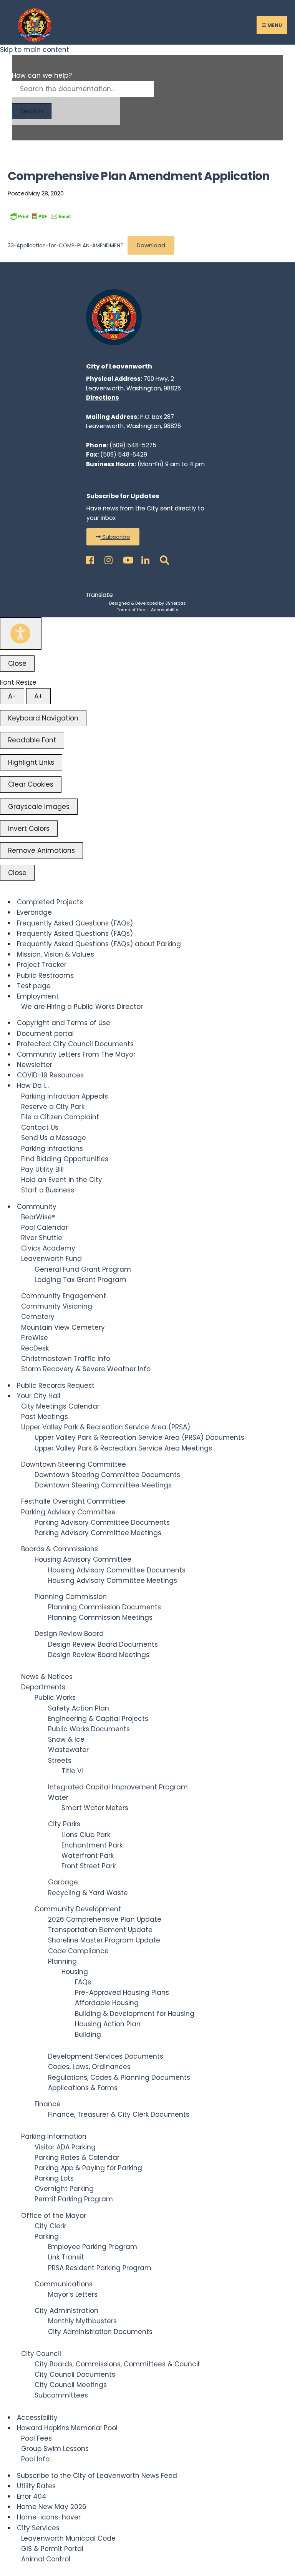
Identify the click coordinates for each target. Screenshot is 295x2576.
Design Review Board (69, 1634)
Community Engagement (64, 1296)
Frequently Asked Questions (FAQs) (75, 923)
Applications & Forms (83, 2088)
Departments (43, 1687)
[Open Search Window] (163, 558)
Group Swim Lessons (55, 2449)
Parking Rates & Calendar (77, 2158)
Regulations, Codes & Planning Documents (119, 2077)
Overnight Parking (64, 2189)
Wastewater (68, 1750)
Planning (62, 1961)
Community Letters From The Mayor (76, 1054)
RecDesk (35, 1348)
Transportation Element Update (100, 1930)
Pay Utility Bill (42, 1169)
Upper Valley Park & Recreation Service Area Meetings (123, 1448)
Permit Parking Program (74, 2199)
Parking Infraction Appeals (65, 1096)
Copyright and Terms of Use (64, 1023)
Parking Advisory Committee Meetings (98, 1533)
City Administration (66, 2311)
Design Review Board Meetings (99, 1655)
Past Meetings (45, 1417)
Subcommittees (61, 2395)
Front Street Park (89, 1866)
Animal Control (46, 2559)
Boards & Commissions (60, 1549)
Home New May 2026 (52, 2507)
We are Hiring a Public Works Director (82, 1007)
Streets (60, 1761)
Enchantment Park (92, 1845)
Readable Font (32, 740)
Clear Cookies (31, 784)
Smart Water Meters (95, 1808)
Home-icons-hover (49, 2517)
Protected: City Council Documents (75, 1044)
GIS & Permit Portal (52, 2549)
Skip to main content (35, 50)
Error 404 (32, 2496)
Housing (75, 1972)
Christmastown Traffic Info (66, 1359)
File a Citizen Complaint (60, 1117)
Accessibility (165, 610)
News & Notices (47, 1677)
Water (58, 1797)
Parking (47, 2236)
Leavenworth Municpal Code (68, 2538)
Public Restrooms (45, 975)
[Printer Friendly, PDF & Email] (40, 216)
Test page (34, 986)
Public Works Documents (89, 1729)
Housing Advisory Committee (83, 1559)
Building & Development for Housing (135, 2014)
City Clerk (50, 2226)
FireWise (35, 1338)
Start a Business (48, 1190)
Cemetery (38, 1317)
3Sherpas (176, 603)
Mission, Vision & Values (56, 954)
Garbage (63, 1882)
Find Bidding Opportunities (65, 1159)
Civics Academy (48, 1248)
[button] (113, 537)
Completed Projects (50, 902)
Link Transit (66, 2257)
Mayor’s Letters (73, 2294)
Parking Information (54, 2136)
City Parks (64, 1824)
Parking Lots (54, 2178)
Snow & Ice (66, 1739)
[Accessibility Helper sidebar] (21, 634)
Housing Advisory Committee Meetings (113, 1581)
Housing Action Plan (108, 2024)
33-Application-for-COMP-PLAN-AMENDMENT (65, 246)
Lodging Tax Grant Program (80, 1280)
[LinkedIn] (144, 558)
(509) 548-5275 (133, 445)
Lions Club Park (86, 1835)
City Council (41, 2354)
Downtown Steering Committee (74, 1464)
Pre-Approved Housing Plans (122, 1992)
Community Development (78, 1909)
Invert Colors (29, 829)
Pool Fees (36, 2438)
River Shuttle (42, 1238)
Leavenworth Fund (51, 1259)
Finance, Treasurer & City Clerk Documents (119, 2114)
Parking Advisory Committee (68, 1512)
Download (151, 245)
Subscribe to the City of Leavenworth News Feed (97, 2476)
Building (88, 2034)
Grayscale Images (39, 807)
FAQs (83, 1982)
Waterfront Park (88, 1856)
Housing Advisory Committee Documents (117, 1570)
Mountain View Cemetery (63, 1327)
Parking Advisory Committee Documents (102, 1522)
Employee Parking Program (93, 2247)
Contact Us (40, 1127)
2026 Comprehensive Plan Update (105, 1919)
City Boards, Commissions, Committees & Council (117, 2364)
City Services (38, 2528)
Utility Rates (36, 2486)
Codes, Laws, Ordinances (89, 2067)
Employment (38, 996)
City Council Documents (75, 2374)
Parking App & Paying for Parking (88, 2168)
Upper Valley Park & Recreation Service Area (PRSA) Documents (139, 1437)
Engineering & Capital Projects (98, 1719)
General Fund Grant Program (83, 1269)
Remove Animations (41, 850)
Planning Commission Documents (104, 1607)
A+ (38, 696)
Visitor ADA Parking (65, 2147)
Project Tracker (42, 965)
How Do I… (33, 1085)
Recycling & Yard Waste (88, 1893)
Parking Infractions (52, 1149)
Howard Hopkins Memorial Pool (67, 2428)
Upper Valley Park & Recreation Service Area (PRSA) (106, 1427)
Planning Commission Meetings (100, 1617)
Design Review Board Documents (103, 1644)
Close (17, 664)
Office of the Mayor (54, 2216)
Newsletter (35, 1065)
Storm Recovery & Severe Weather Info (86, 1369)
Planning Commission (71, 1597)
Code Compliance (78, 1951)
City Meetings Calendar (60, 1406)
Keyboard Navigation (43, 718)
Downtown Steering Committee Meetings (103, 1485)
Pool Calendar (45, 1227)
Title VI (72, 1771)
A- (12, 696)
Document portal (45, 1034)
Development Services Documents (106, 2056)
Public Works (55, 1697)
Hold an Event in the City (62, 1180)
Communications (64, 2284)
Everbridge (34, 912)
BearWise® (38, 1217)
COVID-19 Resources (50, 1075)
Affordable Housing (107, 2003)
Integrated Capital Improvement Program (118, 1787)
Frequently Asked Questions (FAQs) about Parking (99, 944)
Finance (48, 2104)
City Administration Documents (100, 2332)
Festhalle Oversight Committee (73, 1501)
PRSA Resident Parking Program (100, 2268)
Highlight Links (31, 762)
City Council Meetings (71, 2385)
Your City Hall (39, 1396)
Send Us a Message (54, 1138)
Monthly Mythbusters (82, 2321)
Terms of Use (131, 610)
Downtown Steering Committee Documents (107, 1475)
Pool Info (35, 2459)
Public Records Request (56, 1386)
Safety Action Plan (79, 1708)
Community (37, 1207)
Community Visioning (57, 1306)
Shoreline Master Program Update (104, 1940)
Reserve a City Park (53, 1107)
